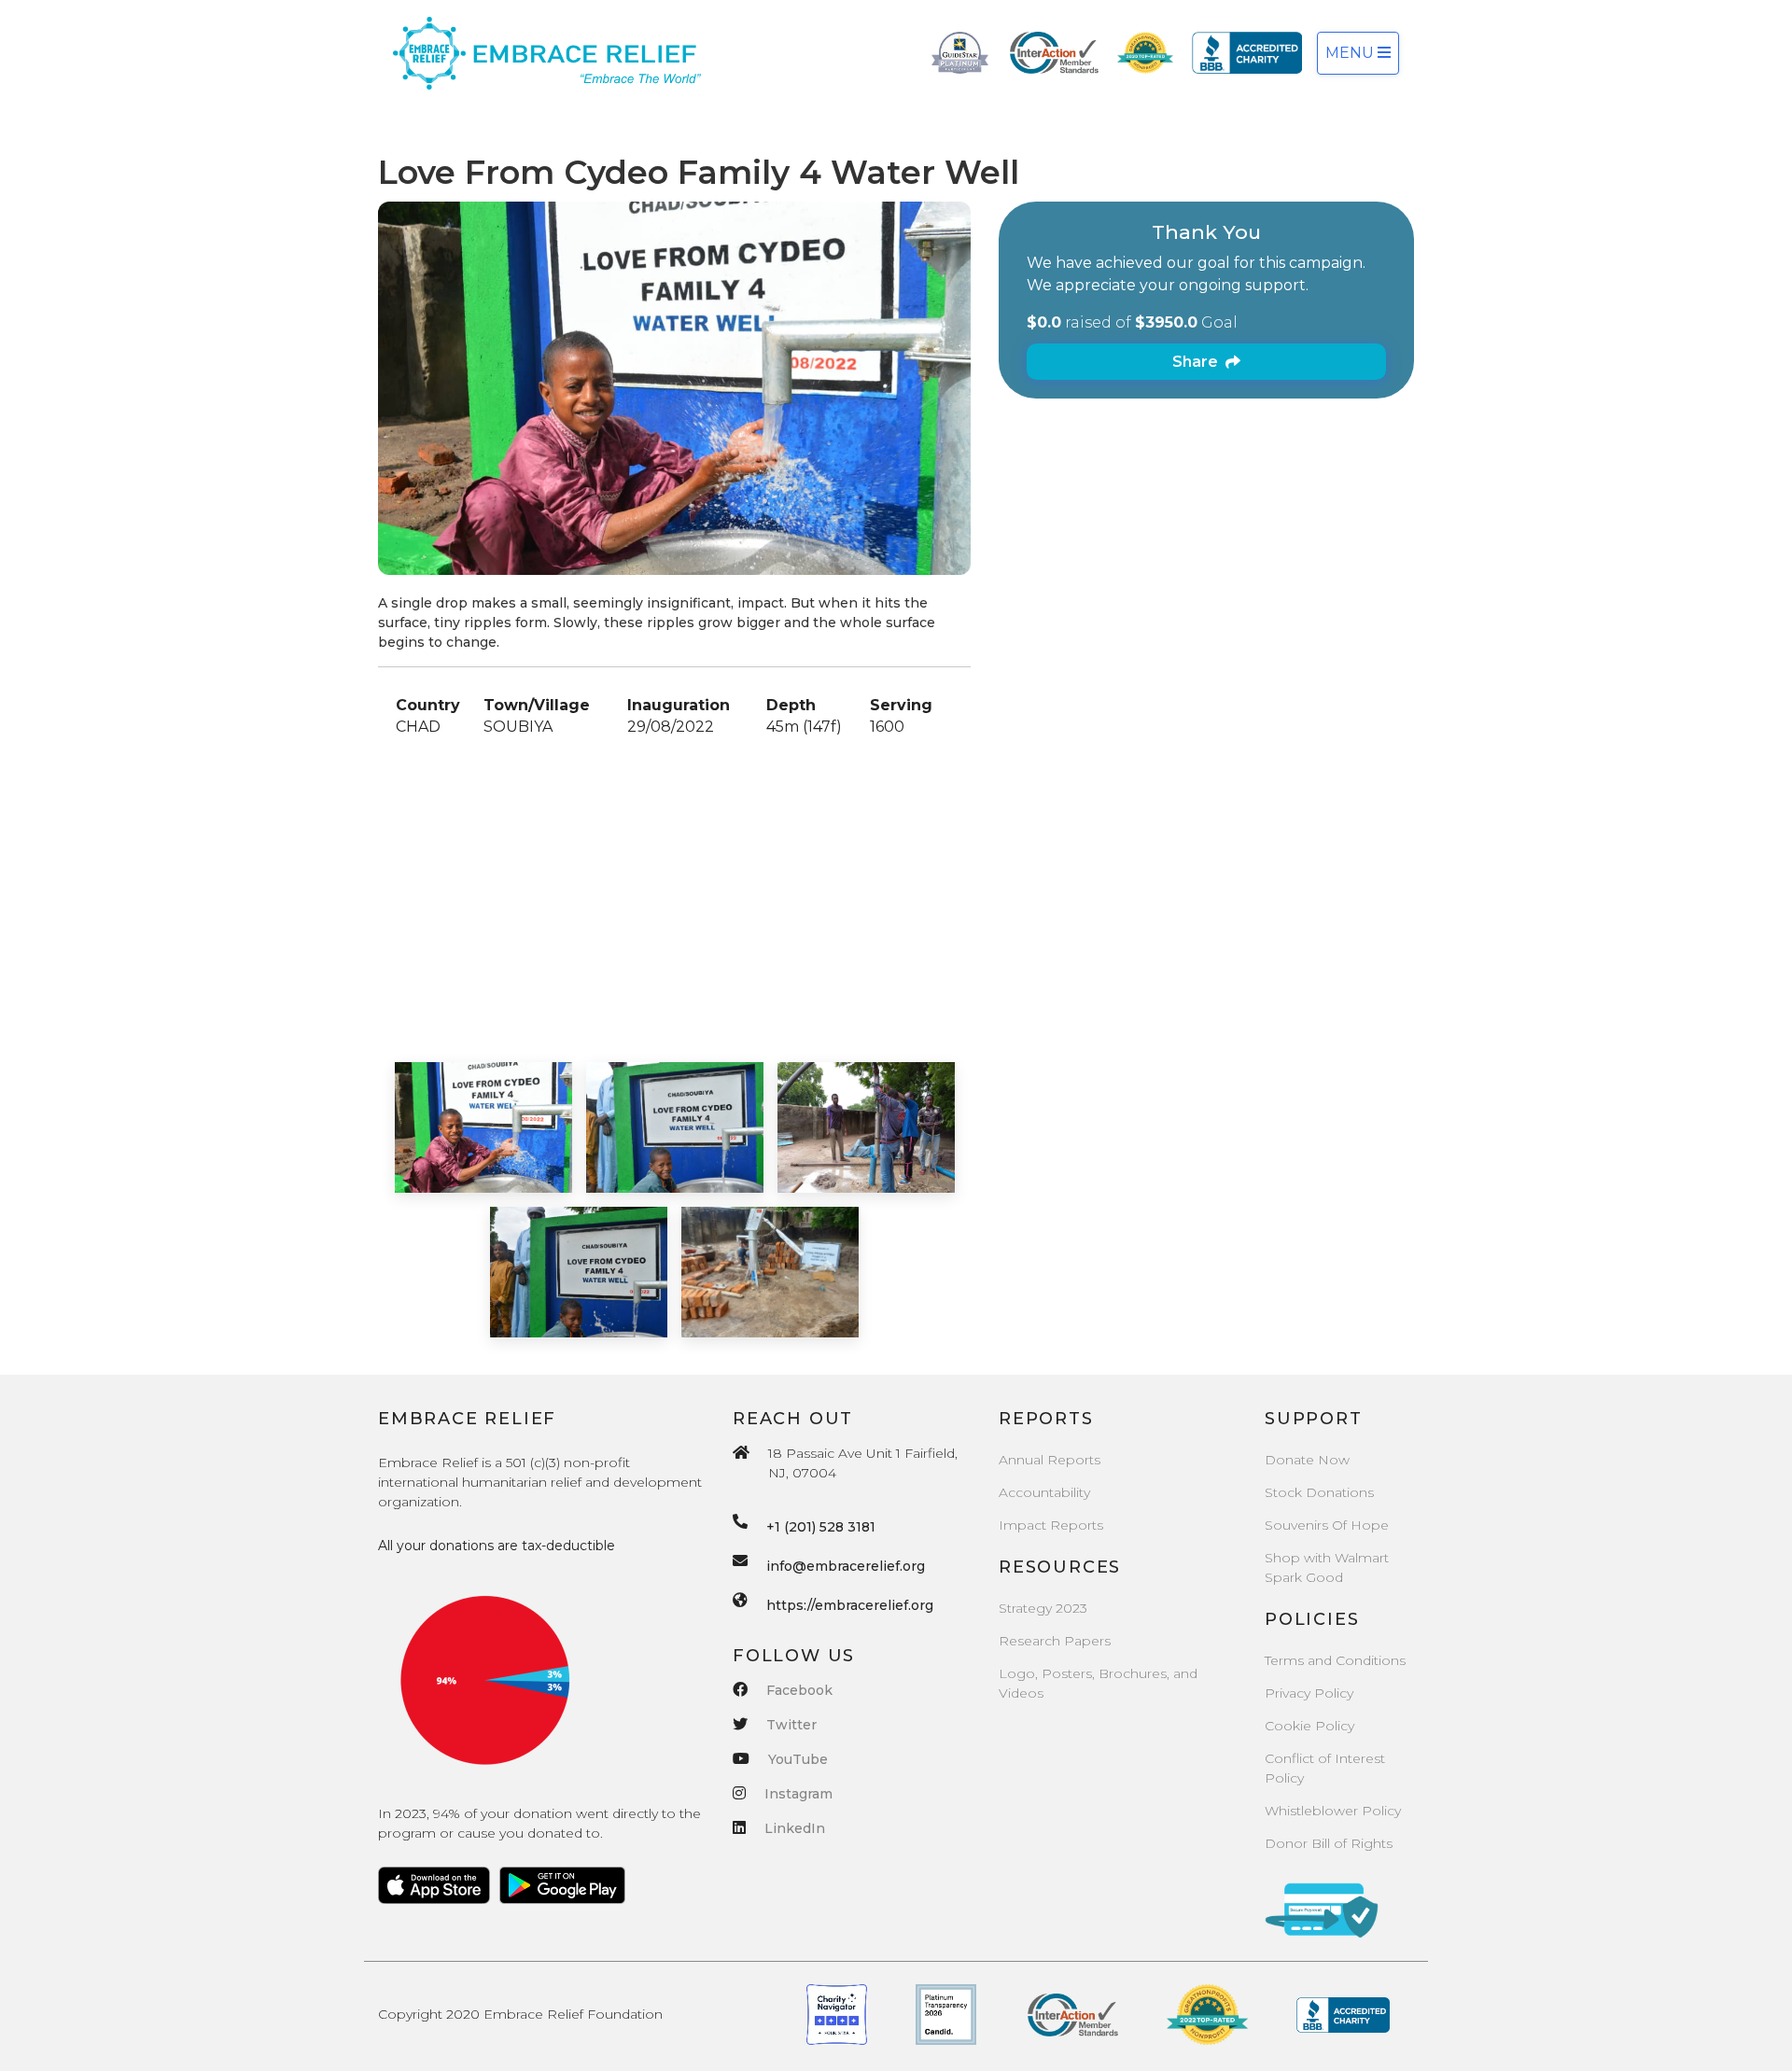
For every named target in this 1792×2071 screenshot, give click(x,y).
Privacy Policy (1309, 1693)
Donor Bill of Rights (1329, 1843)
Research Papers (1055, 1641)
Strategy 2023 (1043, 1608)
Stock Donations (1319, 1492)
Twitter (791, 1725)
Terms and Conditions (1335, 1660)
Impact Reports (1051, 1525)
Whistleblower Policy (1333, 1811)
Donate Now (1307, 1460)
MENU (1351, 53)
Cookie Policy (1309, 1726)
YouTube (798, 1759)
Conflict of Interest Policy (1325, 1768)
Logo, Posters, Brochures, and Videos (1098, 1683)
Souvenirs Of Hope (1327, 1525)
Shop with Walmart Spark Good (1327, 1567)
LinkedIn (795, 1828)
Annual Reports (1050, 1460)
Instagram (798, 1794)
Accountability (1044, 1492)
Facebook (799, 1690)
